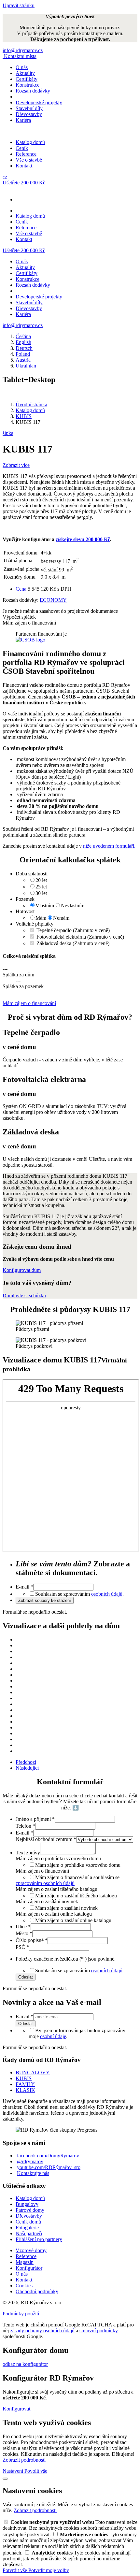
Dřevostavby (29, 114)
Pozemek (25, 899)
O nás (22, 67)
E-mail (24, 1587)
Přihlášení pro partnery (39, 2239)
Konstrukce (28, 85)
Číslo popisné (32, 1940)
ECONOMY (53, 600)
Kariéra (23, 120)
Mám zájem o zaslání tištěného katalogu (56, 1889)
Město (24, 1933)
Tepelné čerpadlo (72, 930)
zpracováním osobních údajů (45, 1883)
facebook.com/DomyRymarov (48, 2156)
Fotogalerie (27, 2228)
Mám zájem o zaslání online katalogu (54, 1914)
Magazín (25, 2262)
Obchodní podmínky (37, 2291)
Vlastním (45, 906)
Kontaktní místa (20, 56)
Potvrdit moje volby (49, 2570)
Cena (22, 589)
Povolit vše (36, 2471)
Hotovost (25, 911)
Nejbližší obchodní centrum (46, 1839)
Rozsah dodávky (33, 91)
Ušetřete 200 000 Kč (24, 183)
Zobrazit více (16, 465)
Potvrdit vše (15, 2570)
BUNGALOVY (33, 2072)
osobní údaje (53, 2036)
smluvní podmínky (99, 2331)
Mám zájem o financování (42, 1871)
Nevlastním (73, 906)
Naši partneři (29, 2233)
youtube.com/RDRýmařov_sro (49, 2167)
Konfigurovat (16, 2409)
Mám (41, 918)
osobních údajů (107, 1594)
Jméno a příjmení (35, 1819)
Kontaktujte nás (33, 2173)
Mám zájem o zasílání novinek (47, 1901)
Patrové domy (30, 2210)
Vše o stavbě (29, 160)
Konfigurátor (29, 2268)
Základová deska (72, 943)
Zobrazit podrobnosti (24, 2460)
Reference (26, 154)
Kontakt (24, 166)
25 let (41, 887)
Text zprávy (28, 1853)
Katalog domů (30, 142)
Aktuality (25, 73)
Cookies (24, 2286)
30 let (41, 893)
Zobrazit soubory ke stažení (45, 1600)
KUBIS (24, 2078)
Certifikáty (27, 79)
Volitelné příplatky (35, 924)
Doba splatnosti (32, 874)
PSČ (22, 1947)
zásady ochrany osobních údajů (42, 2331)
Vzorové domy (31, 2250)
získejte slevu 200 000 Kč (83, 539)
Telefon (25, 1826)
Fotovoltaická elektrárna (80, 937)
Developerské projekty (39, 102)
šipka (8, 433)
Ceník (22, 148)
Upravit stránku (19, 5)
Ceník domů (28, 2222)
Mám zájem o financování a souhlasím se (77, 1877)
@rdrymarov (30, 2161)
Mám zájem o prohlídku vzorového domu (58, 1858)
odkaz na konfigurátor (25, 2364)
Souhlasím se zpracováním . (79, 1594)
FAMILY (25, 2084)
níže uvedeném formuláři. (109, 846)
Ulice (23, 1927)
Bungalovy (27, 2204)
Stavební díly (29, 108)
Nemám (61, 918)
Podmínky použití (21, 2314)
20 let (41, 880)
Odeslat (26, 1977)
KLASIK (25, 2090)
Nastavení (14, 2471)
